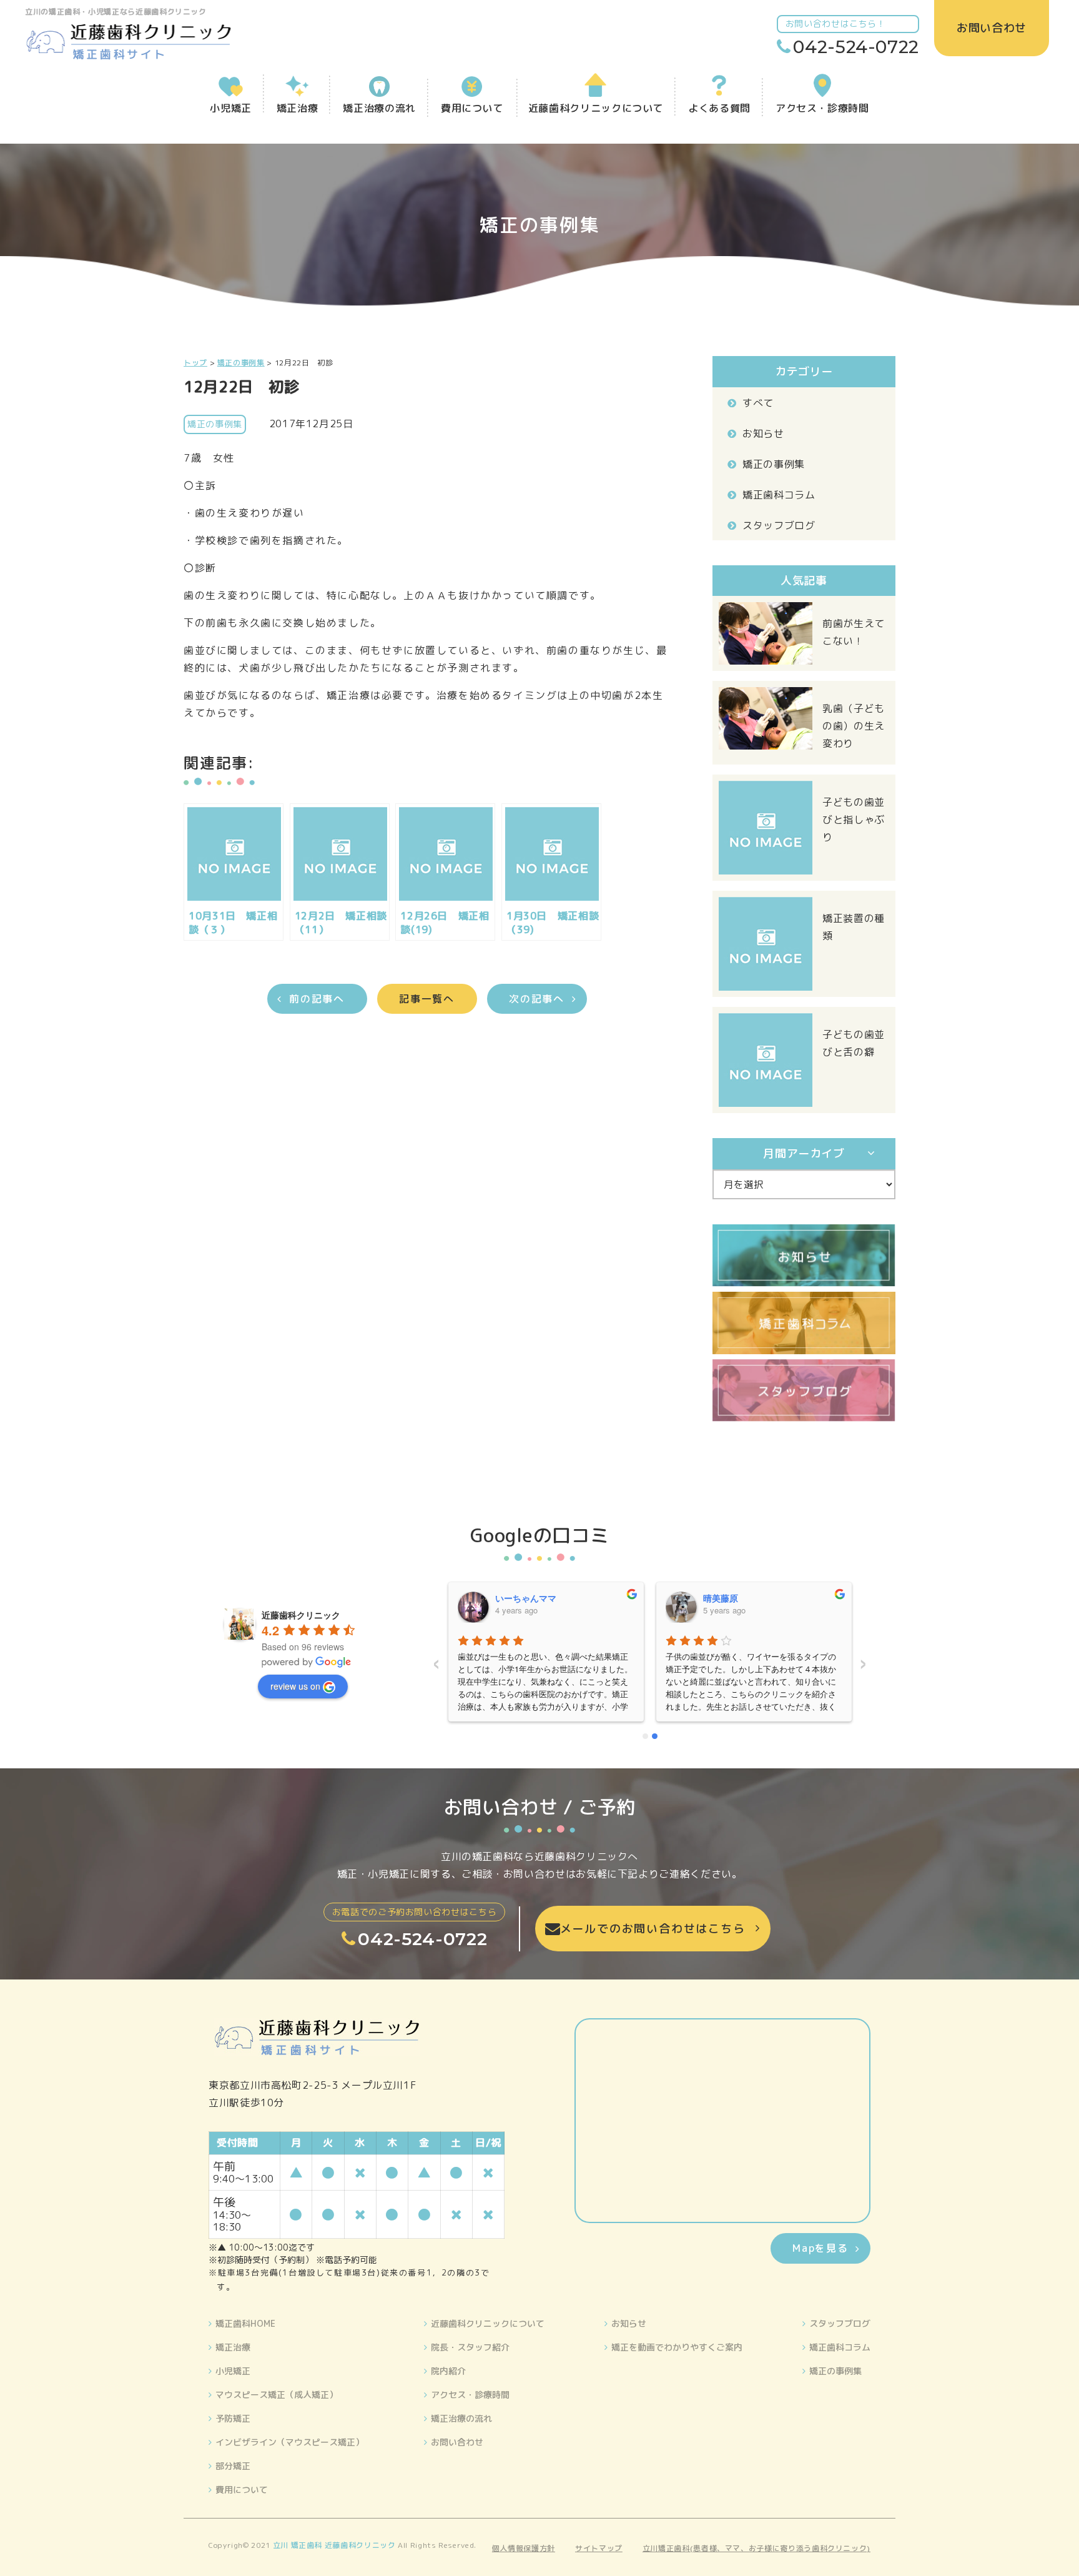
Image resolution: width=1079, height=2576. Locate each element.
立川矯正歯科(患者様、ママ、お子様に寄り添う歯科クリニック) (756, 2548)
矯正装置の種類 (854, 927)
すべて (758, 403)
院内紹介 (448, 2371)
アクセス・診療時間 (470, 2395)
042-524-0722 (856, 47)
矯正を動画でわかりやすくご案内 (677, 2347)
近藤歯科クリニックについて (488, 2323)
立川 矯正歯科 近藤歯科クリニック (334, 2545)
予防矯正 (233, 2418)
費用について (242, 2489)
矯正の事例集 (774, 464)
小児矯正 (233, 2371)
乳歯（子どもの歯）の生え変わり (854, 726)
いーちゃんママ (526, 1598)
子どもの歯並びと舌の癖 (854, 1043)
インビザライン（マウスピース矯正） (290, 2442)
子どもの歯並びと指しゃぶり (854, 820)
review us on (295, 1686)
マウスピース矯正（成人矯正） (277, 2395)
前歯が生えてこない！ (854, 632)
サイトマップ (599, 2548)
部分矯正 (233, 2466)
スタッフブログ (779, 525)
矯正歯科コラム (779, 495)
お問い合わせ (457, 2442)
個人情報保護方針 (524, 2548)
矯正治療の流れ (461, 2418)
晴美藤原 (721, 1598)
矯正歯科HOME (245, 2323)
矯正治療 (233, 2347)
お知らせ (763, 433)
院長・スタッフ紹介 (470, 2347)
